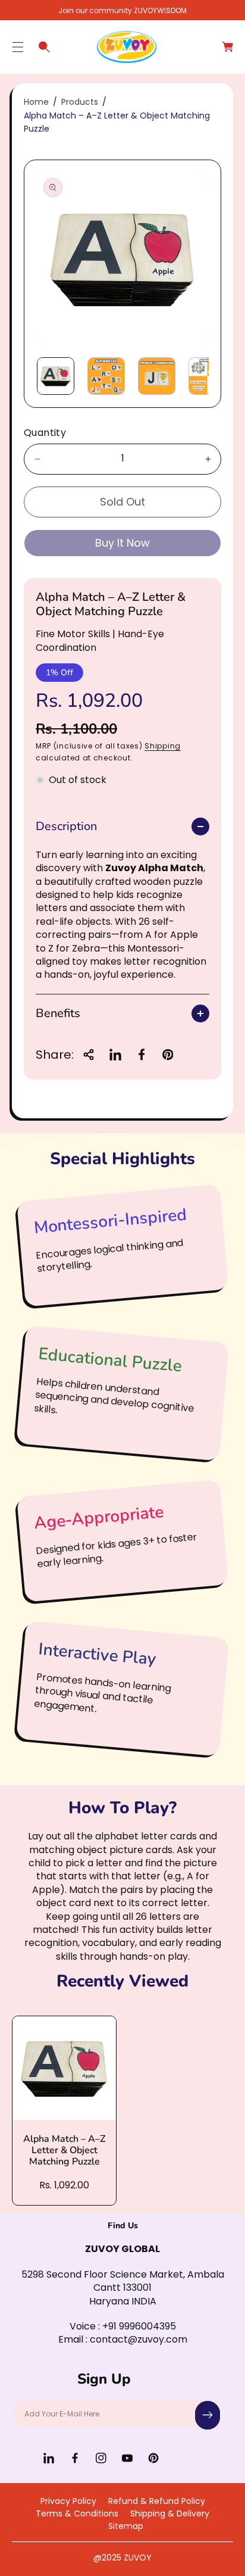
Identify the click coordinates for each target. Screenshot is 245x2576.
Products (80, 102)
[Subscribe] (208, 2415)
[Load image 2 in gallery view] (106, 376)
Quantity (45, 433)
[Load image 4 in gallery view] (207, 376)
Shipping (163, 746)
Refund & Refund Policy (157, 2501)
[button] (18, 47)
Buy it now (122, 543)
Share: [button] (55, 1055)
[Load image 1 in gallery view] (56, 376)
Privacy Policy (68, 2501)
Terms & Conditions (77, 2513)
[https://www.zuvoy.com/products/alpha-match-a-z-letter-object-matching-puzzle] (115, 1055)
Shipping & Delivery (170, 2513)
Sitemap (126, 2526)
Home (36, 102)
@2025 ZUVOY (122, 2558)
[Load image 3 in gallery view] (157, 376)
